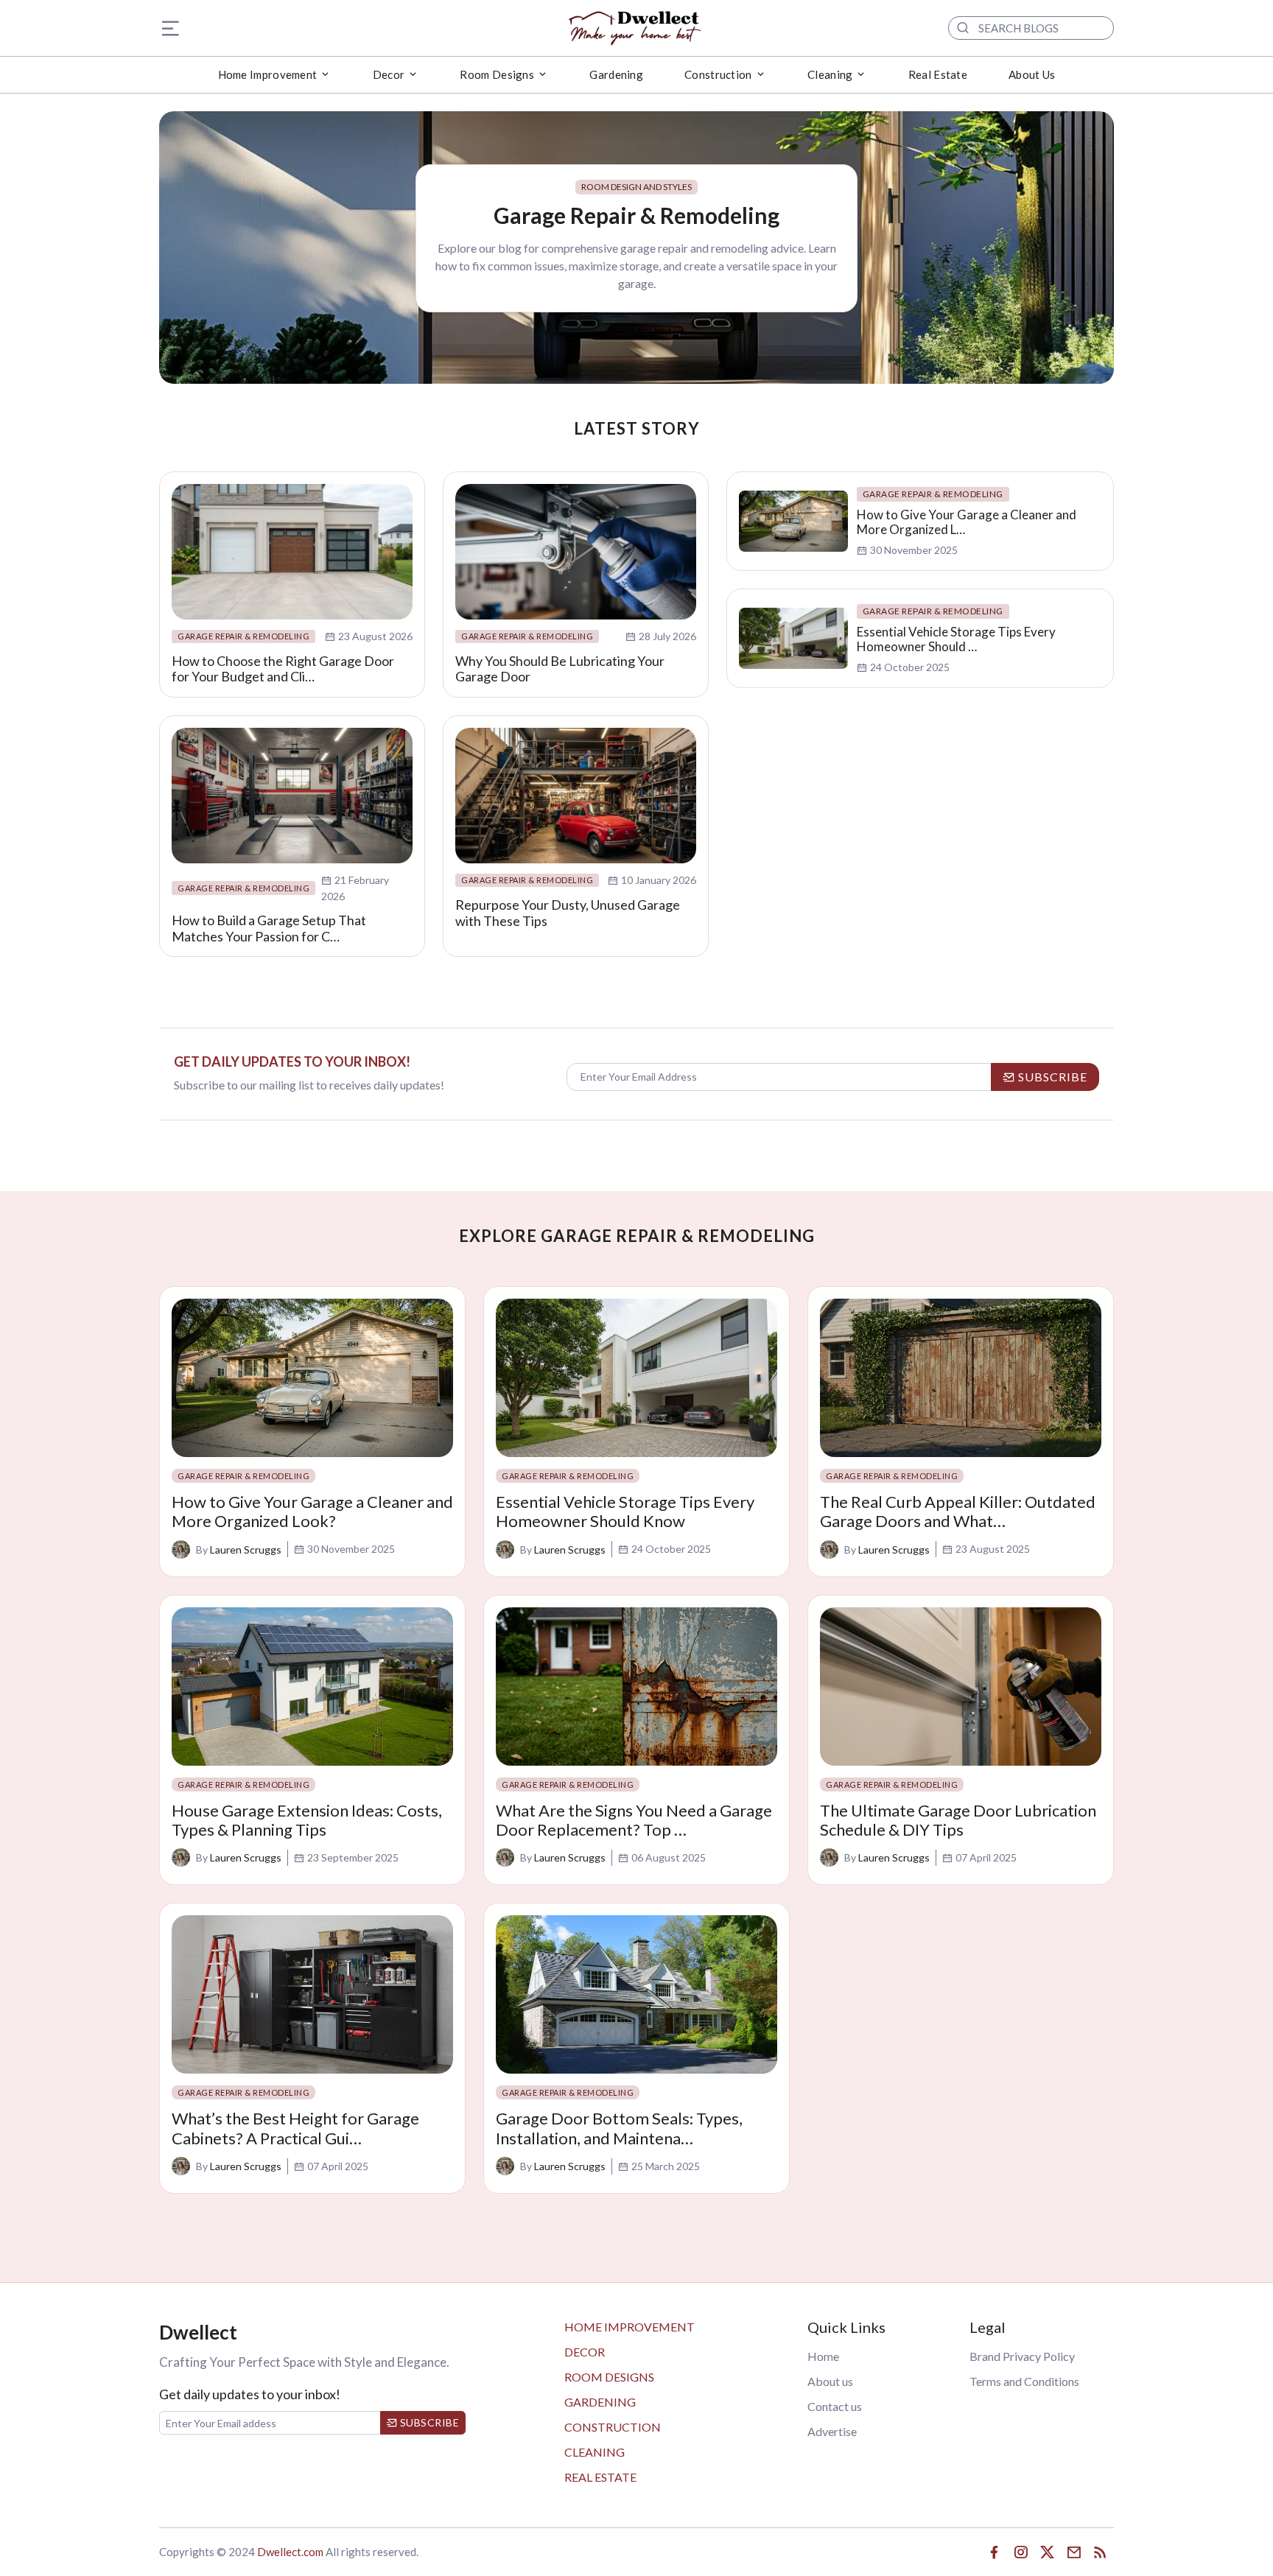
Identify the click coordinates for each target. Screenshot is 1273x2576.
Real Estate (938, 74)
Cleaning (595, 2452)
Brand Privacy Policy (1022, 2356)
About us (830, 2381)
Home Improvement (630, 2327)
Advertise (832, 2431)
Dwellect (198, 2332)
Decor (585, 2352)
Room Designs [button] (497, 74)
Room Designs (609, 2377)
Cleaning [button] (830, 74)
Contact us (835, 2406)
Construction (613, 2427)
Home (823, 2356)
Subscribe (428, 2422)
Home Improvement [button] (268, 74)
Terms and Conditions (1024, 2381)
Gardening (616, 74)
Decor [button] (389, 74)
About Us (1032, 74)
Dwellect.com (290, 2552)
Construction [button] (718, 74)
